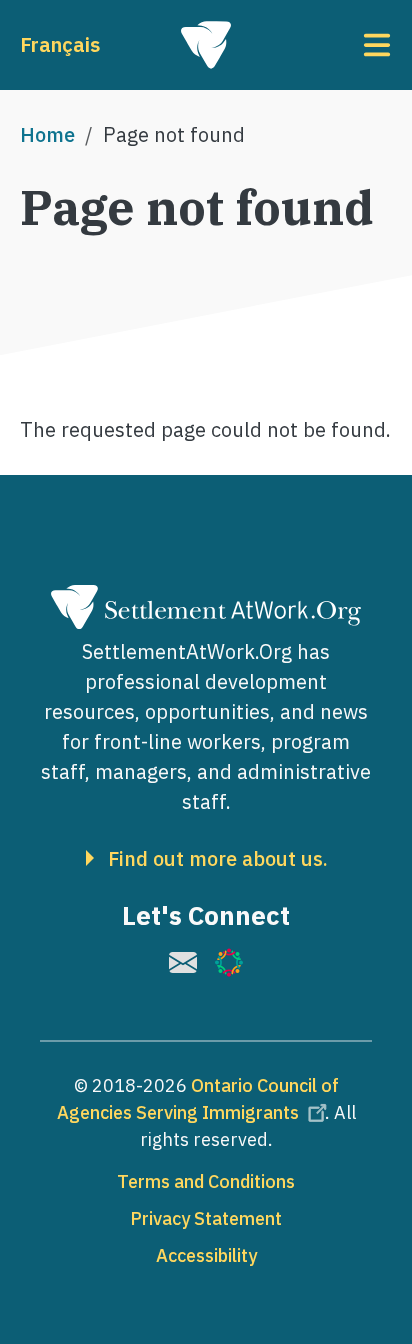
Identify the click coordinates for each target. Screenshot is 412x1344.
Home (47, 134)
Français (60, 44)
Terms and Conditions (206, 1181)
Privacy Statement (206, 1218)
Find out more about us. (218, 859)
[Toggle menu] (330, 45)
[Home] (206, 45)
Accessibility (206, 1255)
